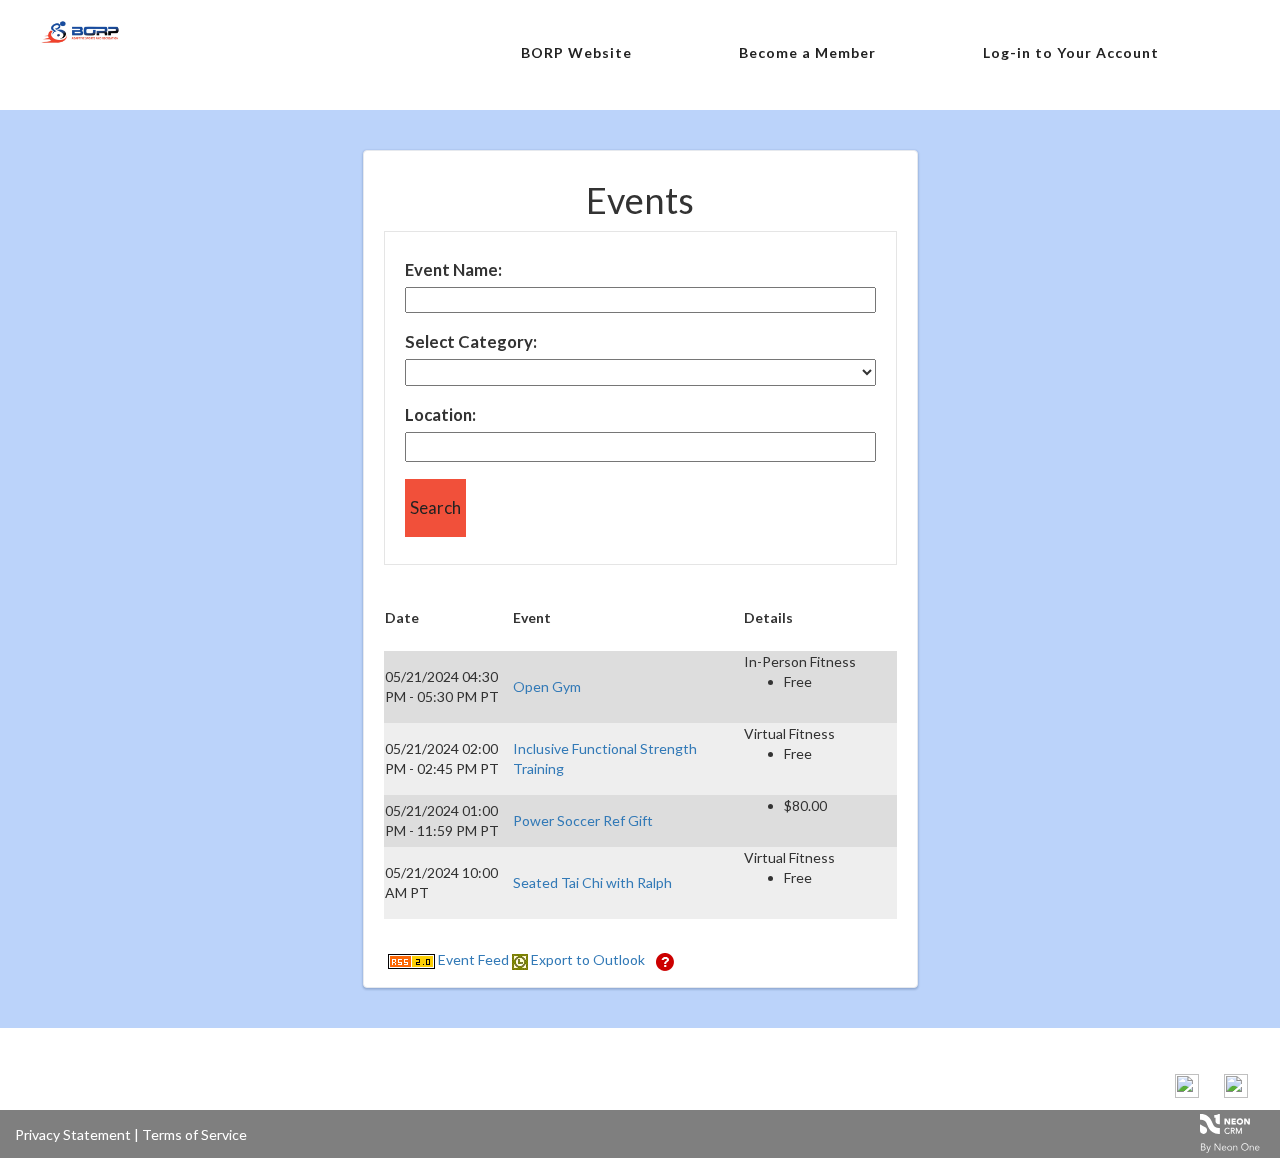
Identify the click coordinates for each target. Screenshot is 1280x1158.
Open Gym (547, 686)
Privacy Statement (73, 1134)
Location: (440, 414)
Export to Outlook (586, 959)
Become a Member (807, 52)
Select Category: (471, 341)
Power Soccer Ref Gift (583, 820)
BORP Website (576, 52)
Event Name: (453, 269)
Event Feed (472, 959)
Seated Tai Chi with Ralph (592, 882)
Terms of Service (194, 1134)
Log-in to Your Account (1071, 52)
